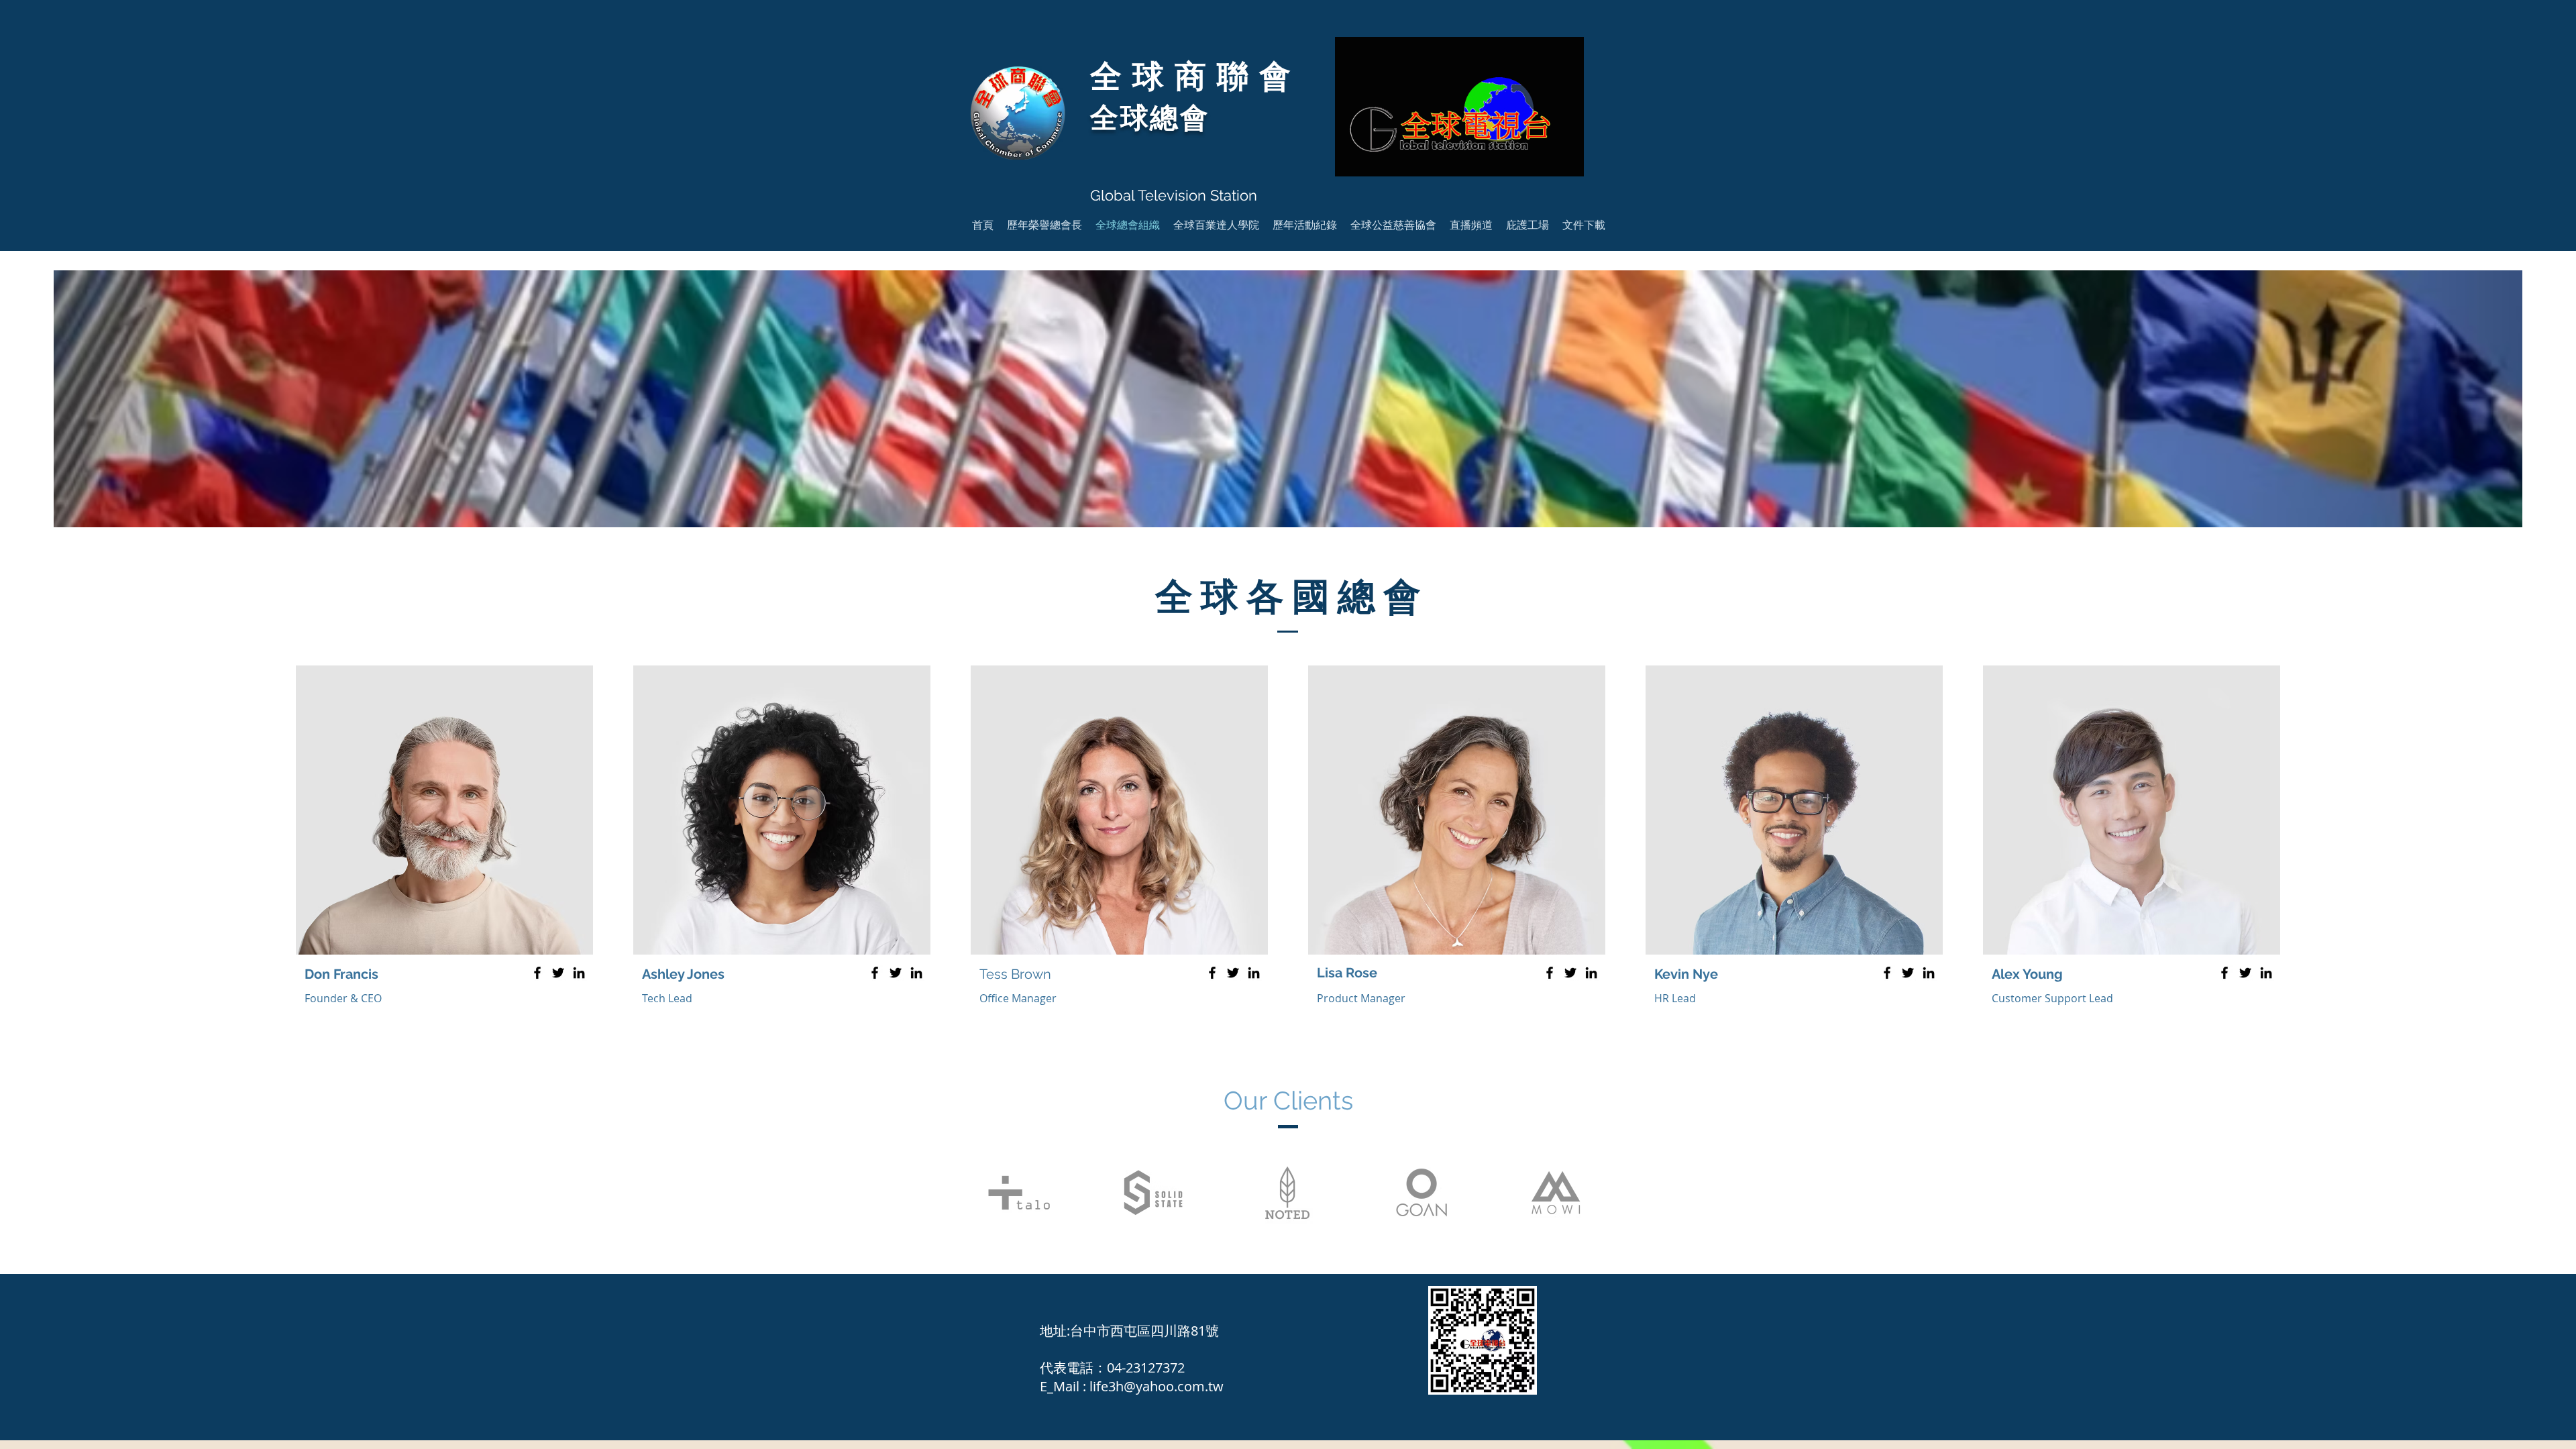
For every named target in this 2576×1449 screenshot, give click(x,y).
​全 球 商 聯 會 (1190, 76)
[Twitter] (558, 973)
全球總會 (1150, 118)
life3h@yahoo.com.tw (1157, 1386)
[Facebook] (537, 973)
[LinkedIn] (579, 973)
